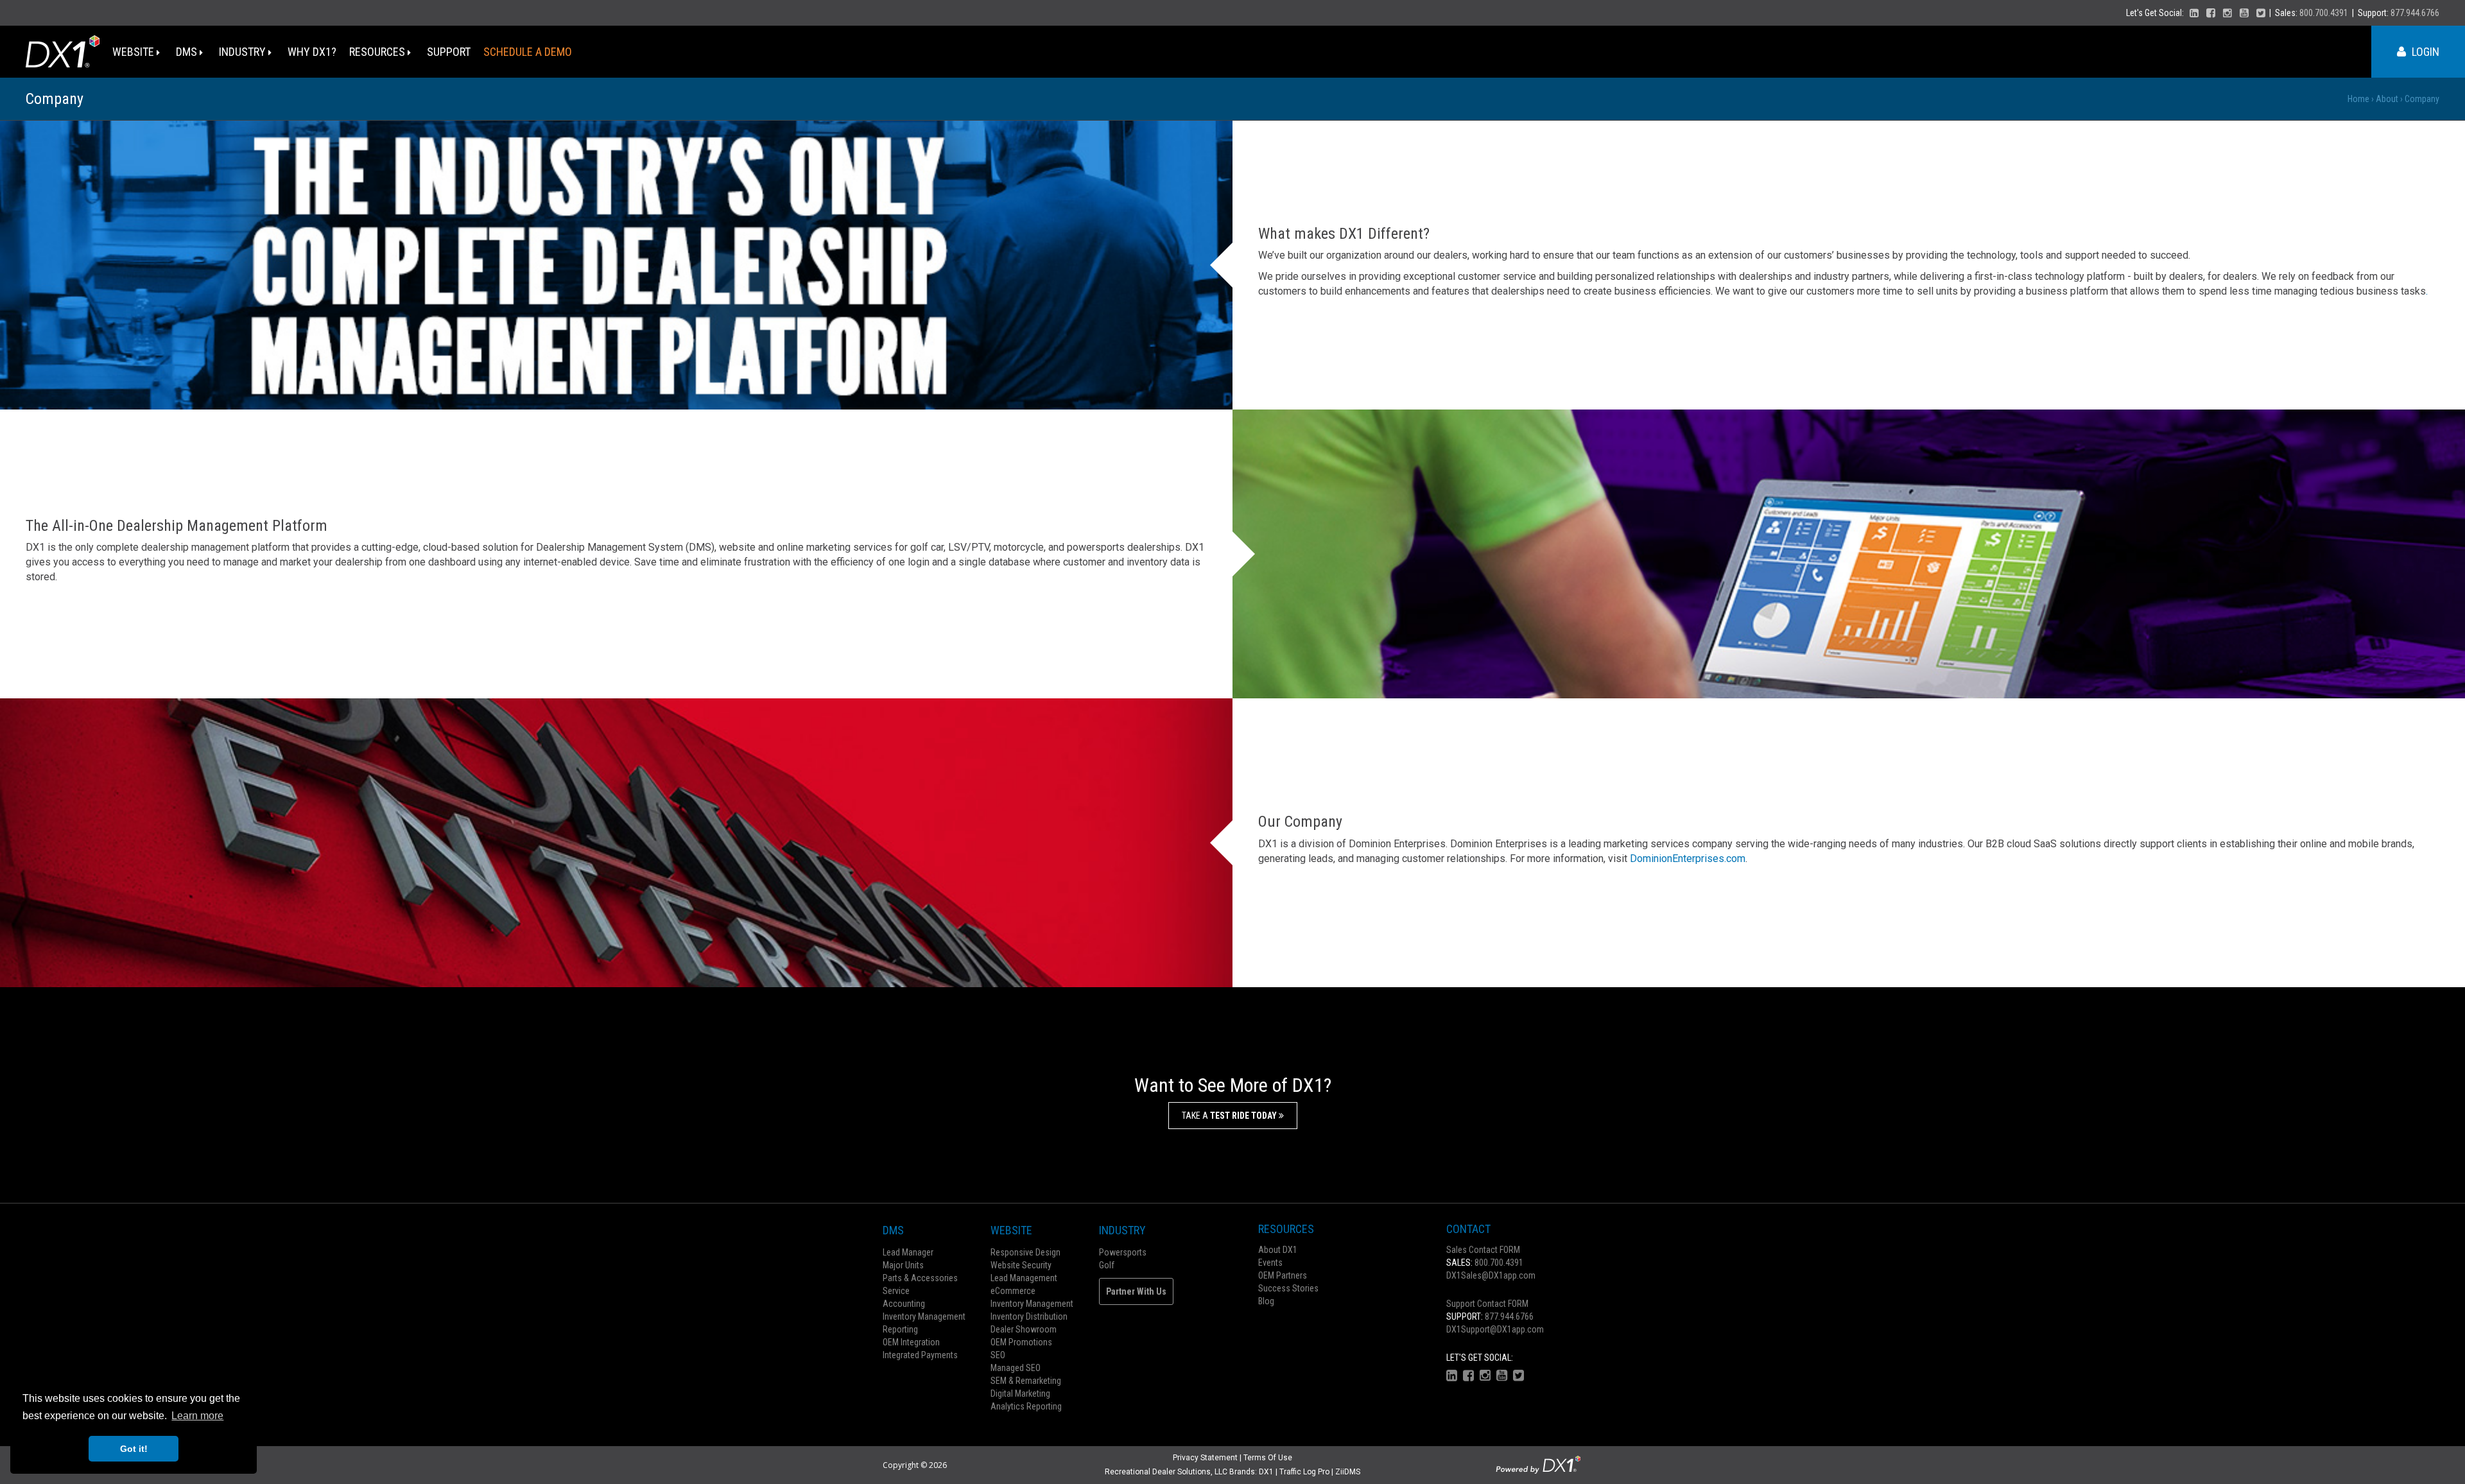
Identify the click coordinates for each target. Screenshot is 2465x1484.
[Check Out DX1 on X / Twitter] (2261, 13)
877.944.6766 (2415, 13)
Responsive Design (1025, 1252)
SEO (998, 1355)
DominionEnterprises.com (1688, 858)
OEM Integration (911, 1342)
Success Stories (1288, 1288)
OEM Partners (1283, 1275)
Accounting (904, 1304)
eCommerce (1013, 1291)
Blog (1266, 1301)
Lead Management (1024, 1278)
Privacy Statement (1205, 1458)
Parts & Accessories (920, 1278)
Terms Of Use (1268, 1458)
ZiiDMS (1348, 1472)
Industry (244, 52)
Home (2358, 99)
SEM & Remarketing (1026, 1381)
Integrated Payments (920, 1355)
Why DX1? (312, 52)
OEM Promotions (1021, 1342)
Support (449, 52)
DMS (188, 52)
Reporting (900, 1329)
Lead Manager (908, 1252)
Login (2424, 52)
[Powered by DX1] (1538, 1464)
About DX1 (1278, 1250)
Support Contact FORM (1487, 1304)
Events (1270, 1263)
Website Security (1021, 1265)
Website (134, 52)
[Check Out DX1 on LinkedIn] (2194, 13)
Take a (1230, 1116)
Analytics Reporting (1026, 1406)
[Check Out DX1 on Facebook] (2211, 13)
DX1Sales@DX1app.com (1491, 1275)
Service (896, 1291)
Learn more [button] (197, 1416)
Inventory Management (924, 1316)
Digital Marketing (1020, 1393)
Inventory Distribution (1029, 1316)
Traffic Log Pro (1304, 1472)
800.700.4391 (2324, 13)
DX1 (1266, 1472)
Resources (378, 52)
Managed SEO (1016, 1368)
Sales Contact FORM (1483, 1250)
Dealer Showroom (1024, 1329)
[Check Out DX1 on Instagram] (2227, 13)
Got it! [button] (134, 1449)
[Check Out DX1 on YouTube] (2244, 13)
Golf (1107, 1265)
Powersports (1123, 1252)
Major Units (903, 1265)
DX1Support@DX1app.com (1495, 1329)
